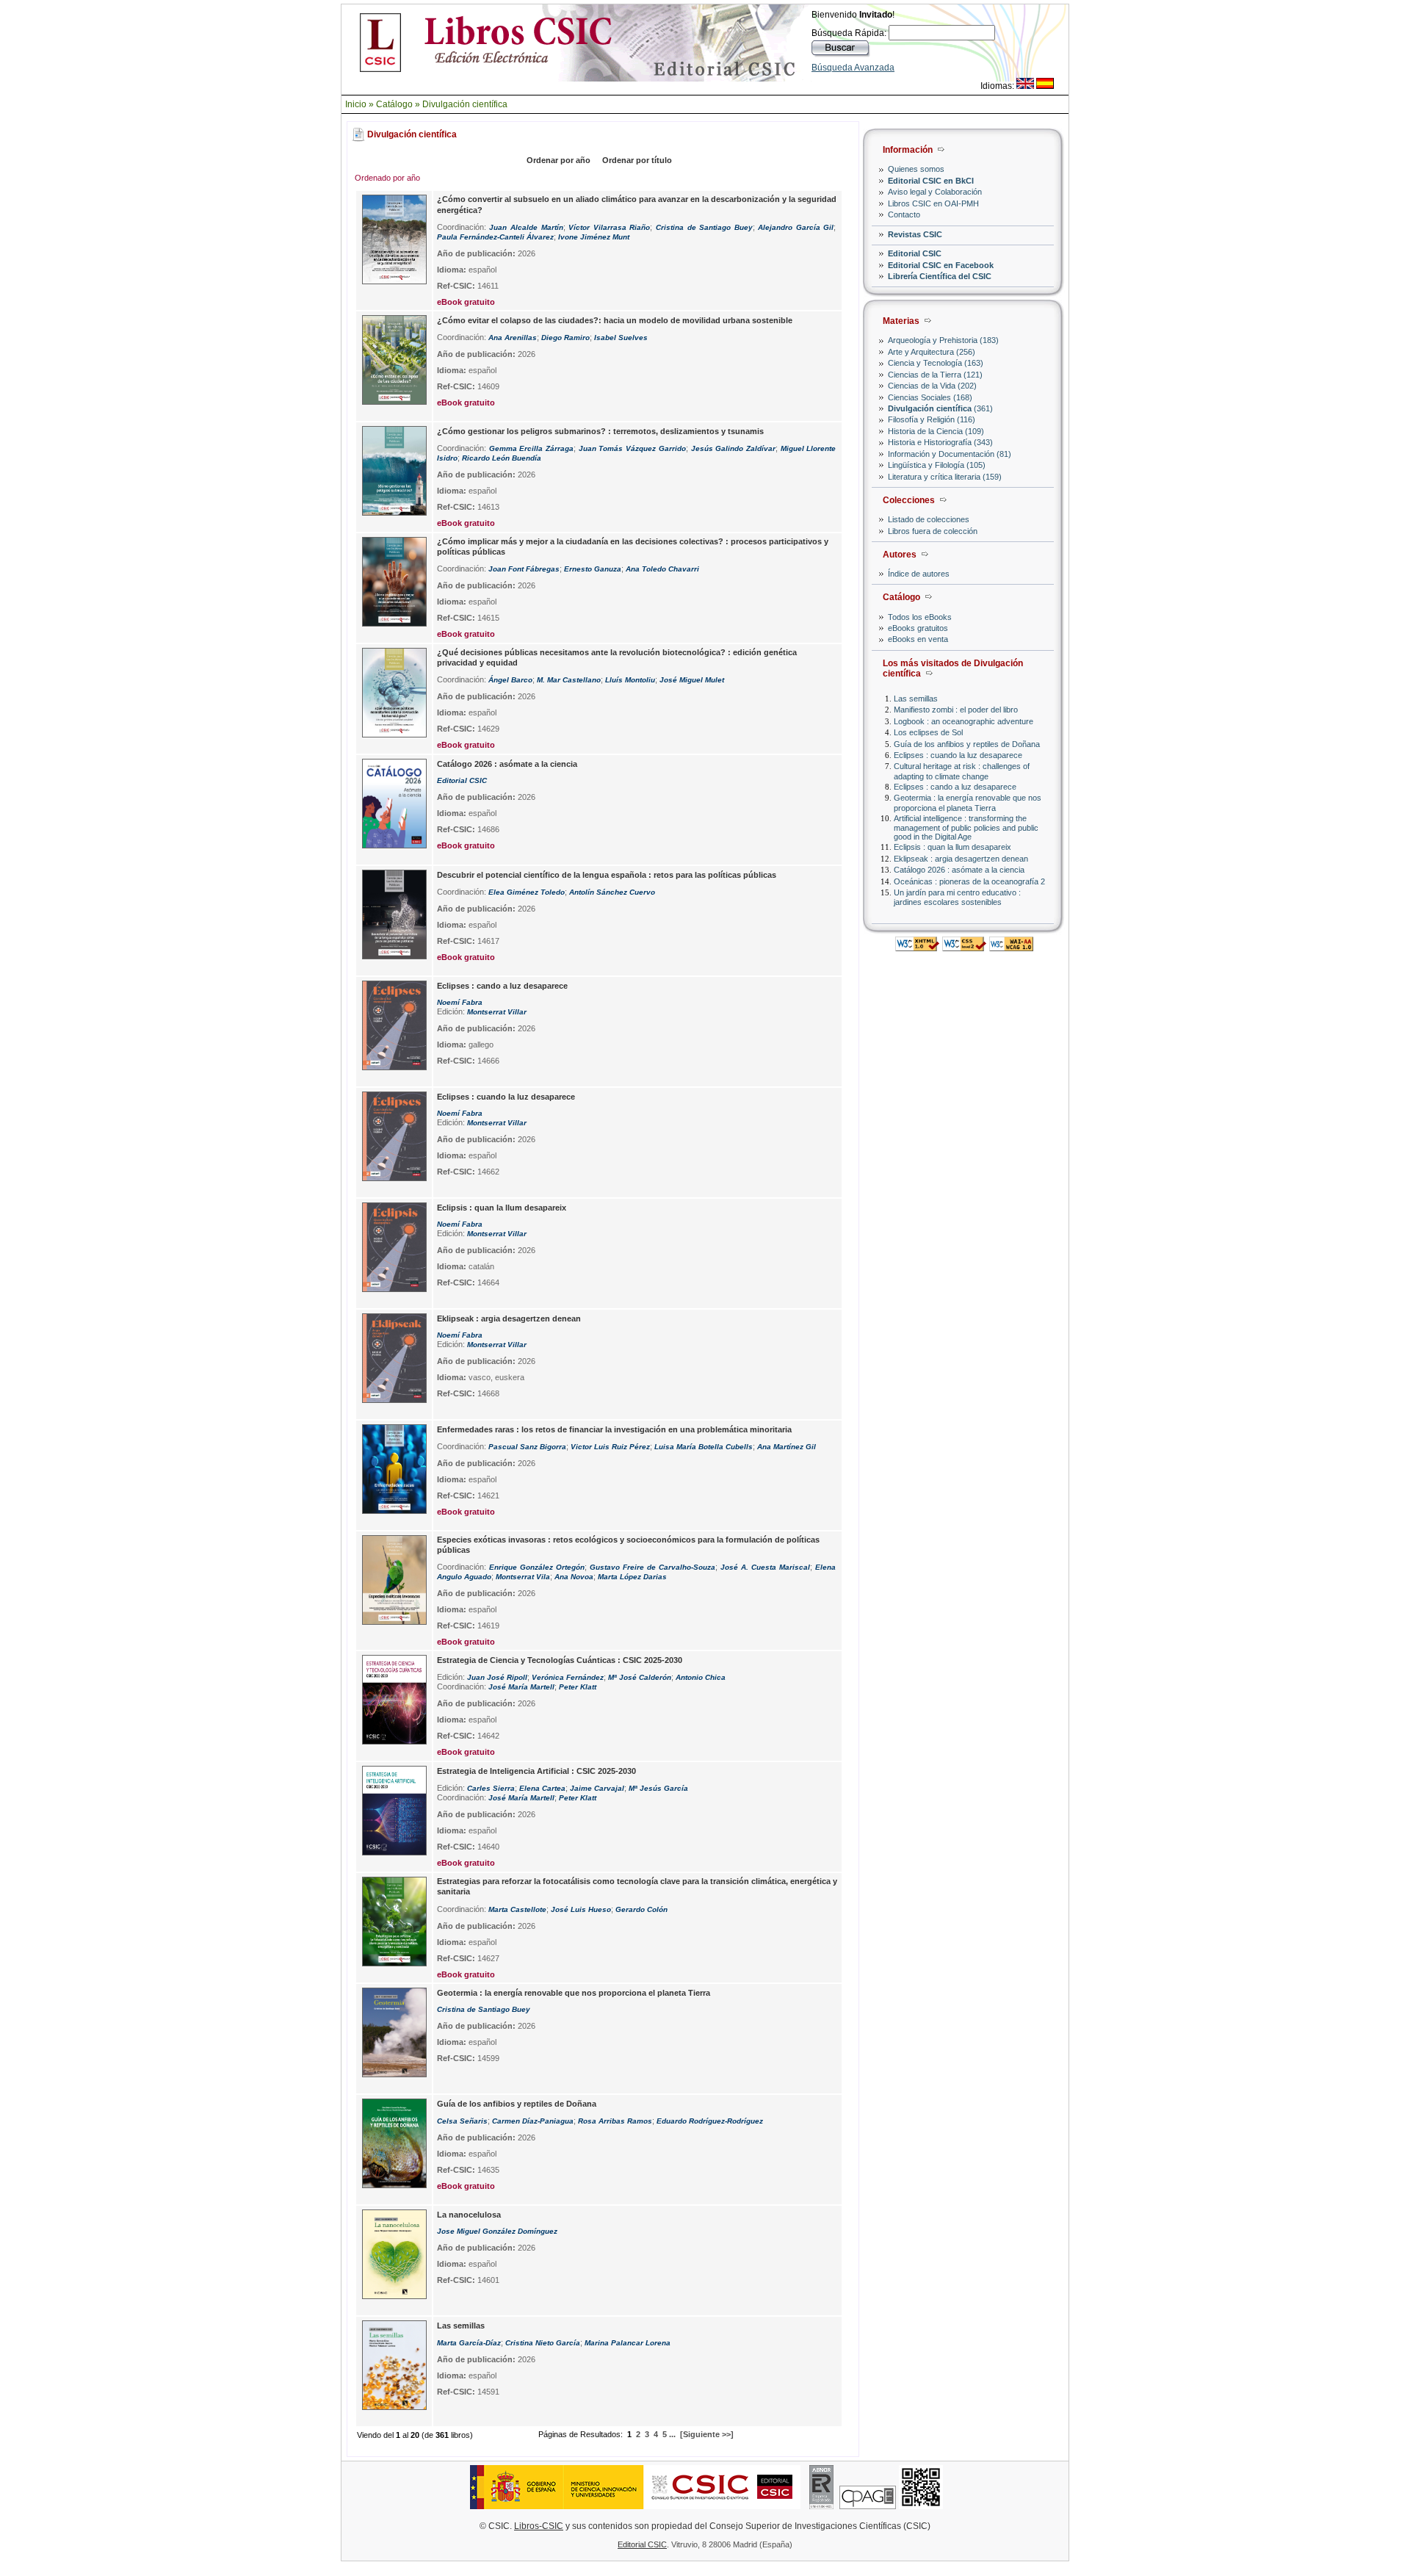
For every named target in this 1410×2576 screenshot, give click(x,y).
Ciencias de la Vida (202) (932, 386)
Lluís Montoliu (630, 680)
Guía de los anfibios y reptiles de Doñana (967, 744)
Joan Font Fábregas (524, 569)
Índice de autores (919, 574)
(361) (940, 408)
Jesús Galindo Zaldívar (733, 448)
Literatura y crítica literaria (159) (945, 477)
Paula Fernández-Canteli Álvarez (495, 237)
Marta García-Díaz (469, 2343)
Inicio (356, 104)
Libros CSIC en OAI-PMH (933, 203)
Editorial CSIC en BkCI (931, 181)
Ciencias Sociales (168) (930, 397)
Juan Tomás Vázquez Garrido (632, 448)
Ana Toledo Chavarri (662, 569)
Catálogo (394, 104)
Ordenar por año (558, 160)
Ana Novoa (574, 1577)
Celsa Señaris (462, 2121)
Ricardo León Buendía (502, 458)
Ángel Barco (510, 680)
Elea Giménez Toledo (527, 892)
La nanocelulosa (469, 2215)
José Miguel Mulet (692, 680)
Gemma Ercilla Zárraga (531, 448)
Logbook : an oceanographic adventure (963, 721)
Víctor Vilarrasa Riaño (609, 227)
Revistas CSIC (915, 234)
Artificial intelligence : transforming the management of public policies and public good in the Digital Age (966, 827)
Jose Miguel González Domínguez (497, 2231)
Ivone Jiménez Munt (594, 237)
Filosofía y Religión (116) (932, 419)
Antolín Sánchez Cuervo (612, 892)
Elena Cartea (542, 1788)
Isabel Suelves (621, 338)
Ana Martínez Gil (787, 1447)
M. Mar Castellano (569, 680)
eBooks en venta (918, 639)
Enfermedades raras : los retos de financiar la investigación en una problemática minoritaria (614, 1429)
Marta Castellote (517, 1909)
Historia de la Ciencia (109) (936, 431)
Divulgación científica (465, 104)
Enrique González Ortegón (537, 1567)
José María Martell (521, 1687)
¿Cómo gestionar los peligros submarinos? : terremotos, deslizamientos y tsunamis (600, 431)
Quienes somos (916, 169)
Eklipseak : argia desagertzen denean (961, 859)
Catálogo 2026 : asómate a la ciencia (959, 870)
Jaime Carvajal (597, 1788)
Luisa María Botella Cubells (704, 1447)
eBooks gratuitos (918, 628)
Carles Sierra (491, 1788)
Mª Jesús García (658, 1788)
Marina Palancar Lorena (628, 2343)
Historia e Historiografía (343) (940, 442)
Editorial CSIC (915, 253)
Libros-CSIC (539, 2526)
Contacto (904, 214)
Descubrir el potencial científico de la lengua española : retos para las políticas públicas (607, 875)
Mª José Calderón (640, 1677)
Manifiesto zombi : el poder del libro (956, 710)
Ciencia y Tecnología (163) (936, 363)
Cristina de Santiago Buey (704, 227)
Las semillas (916, 699)
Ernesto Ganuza (593, 569)
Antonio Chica (701, 1677)
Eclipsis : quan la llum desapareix (952, 847)
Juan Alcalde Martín (526, 227)
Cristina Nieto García (543, 2343)
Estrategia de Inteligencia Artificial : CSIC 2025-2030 (536, 1771)
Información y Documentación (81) (950, 454)
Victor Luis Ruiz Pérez (610, 1447)
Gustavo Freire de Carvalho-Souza (652, 1567)
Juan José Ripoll (497, 1677)
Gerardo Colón (641, 1909)
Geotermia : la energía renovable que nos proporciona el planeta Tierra (968, 802)
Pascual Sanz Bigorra (527, 1447)
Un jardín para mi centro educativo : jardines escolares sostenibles (957, 897)
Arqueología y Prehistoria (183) (943, 340)
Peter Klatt (578, 1687)
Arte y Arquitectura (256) (932, 352)
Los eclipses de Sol (928, 732)
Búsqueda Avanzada (853, 68)
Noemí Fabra (460, 1002)
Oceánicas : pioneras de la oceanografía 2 (969, 881)
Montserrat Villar (497, 1012)
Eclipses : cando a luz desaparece (955, 787)
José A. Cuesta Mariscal (765, 1567)
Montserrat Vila (523, 1577)
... (672, 2434)
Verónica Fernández (568, 1677)
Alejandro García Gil (796, 227)
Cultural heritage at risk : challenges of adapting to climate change (962, 771)
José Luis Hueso (581, 1909)
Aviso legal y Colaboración (935, 192)
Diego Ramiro (565, 338)
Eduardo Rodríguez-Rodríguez (710, 2121)
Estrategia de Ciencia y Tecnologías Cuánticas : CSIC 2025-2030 (560, 1660)
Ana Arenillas (513, 338)
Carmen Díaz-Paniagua (533, 2121)
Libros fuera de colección (933, 531)
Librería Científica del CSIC (940, 276)
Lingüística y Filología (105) (937, 465)
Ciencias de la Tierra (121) (935, 375)
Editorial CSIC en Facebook (941, 265)
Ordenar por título (637, 160)
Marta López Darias (632, 1577)
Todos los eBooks (920, 617)
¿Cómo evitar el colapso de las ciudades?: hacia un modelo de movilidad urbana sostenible (615, 320)
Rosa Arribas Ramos (615, 2121)
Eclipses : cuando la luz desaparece (958, 755)
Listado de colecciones (929, 519)
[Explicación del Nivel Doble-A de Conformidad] (1011, 947)
